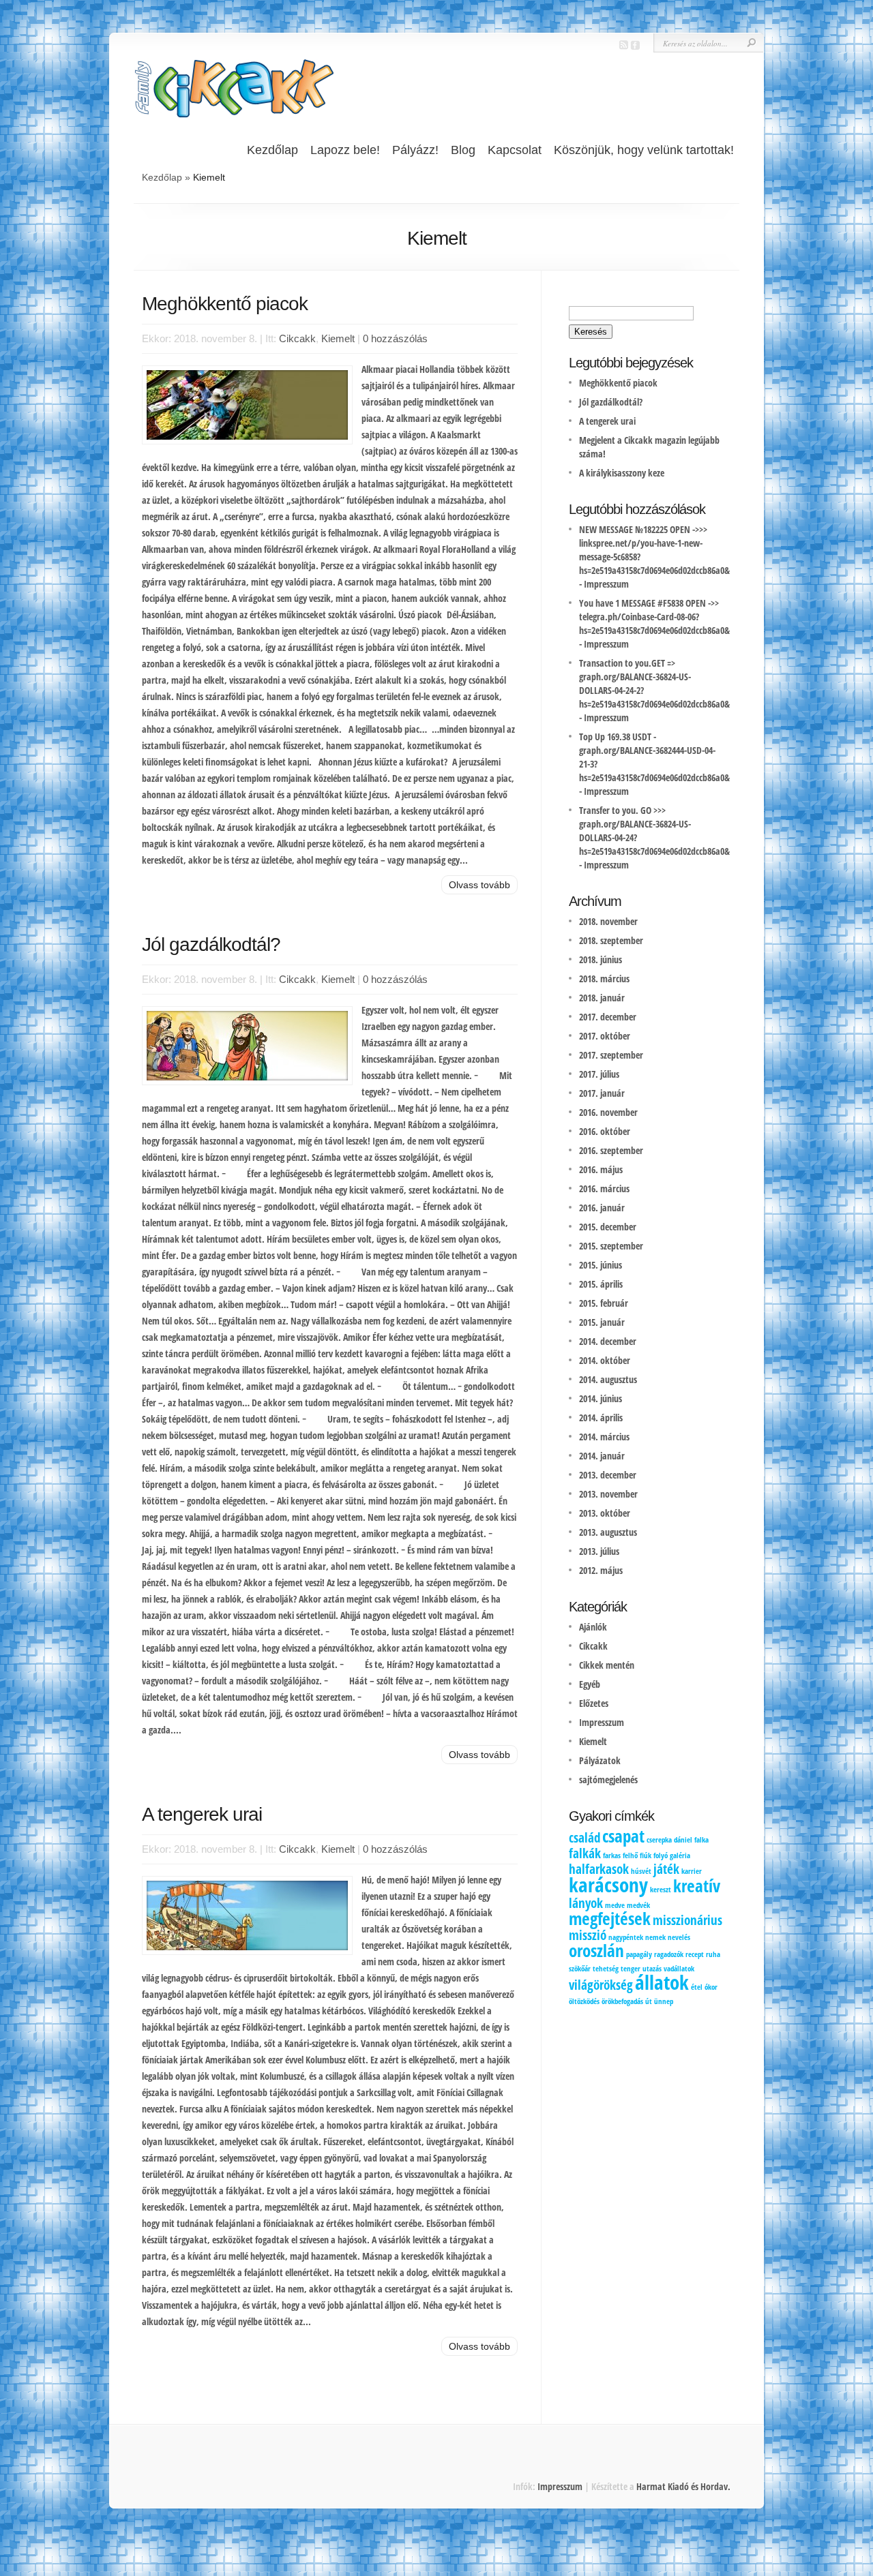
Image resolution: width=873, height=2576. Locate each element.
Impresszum (606, 584)
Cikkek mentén (607, 1665)
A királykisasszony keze (622, 473)
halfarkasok (599, 1869)
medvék (638, 1905)
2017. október (605, 1036)
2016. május (601, 1169)
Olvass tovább (479, 885)
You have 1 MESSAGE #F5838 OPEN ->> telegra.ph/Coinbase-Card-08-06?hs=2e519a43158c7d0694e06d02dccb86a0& (654, 617)
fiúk (646, 1855)
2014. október (605, 1360)
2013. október (605, 1513)
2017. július (599, 1074)
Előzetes (594, 1703)
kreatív (697, 1886)
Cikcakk (297, 338)
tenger (631, 1969)
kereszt (661, 1890)
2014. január (602, 1456)
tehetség (606, 1969)
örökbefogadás (622, 2001)
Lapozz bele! (345, 150)
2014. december (608, 1341)
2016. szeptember (611, 1150)
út (649, 2001)
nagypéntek (626, 1937)
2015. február (604, 1303)
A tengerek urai (202, 1814)
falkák (585, 1853)
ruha (713, 1954)
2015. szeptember (611, 1246)
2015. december (608, 1227)
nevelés (679, 1937)
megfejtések (610, 1919)
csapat (623, 1836)
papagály (639, 1954)
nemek (655, 1937)
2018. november (608, 921)
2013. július (599, 1551)
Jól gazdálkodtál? (211, 944)
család (585, 1838)
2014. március (604, 1437)
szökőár (580, 1969)
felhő (630, 1855)
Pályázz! (415, 150)
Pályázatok (600, 1760)
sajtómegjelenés (608, 1779)
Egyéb (590, 1684)
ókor (711, 1987)
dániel (683, 1840)
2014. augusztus (608, 1379)
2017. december (608, 1017)
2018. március (604, 979)
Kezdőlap (272, 150)
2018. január (602, 998)
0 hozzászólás (395, 338)
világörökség (601, 1985)
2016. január (602, 1208)
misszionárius (687, 1920)
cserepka (659, 1840)
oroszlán (596, 1951)
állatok (662, 1982)
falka (701, 1840)
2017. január (602, 1093)
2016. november (608, 1112)
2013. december (608, 1475)
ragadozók (669, 1954)
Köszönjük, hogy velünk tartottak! (644, 150)
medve (615, 1905)
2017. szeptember (611, 1055)
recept (695, 1954)
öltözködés (584, 2001)
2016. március (604, 1188)
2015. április (601, 1284)
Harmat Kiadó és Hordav (682, 2486)
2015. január (602, 1322)
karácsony (608, 1885)
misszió (588, 1935)
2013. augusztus (608, 1532)
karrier (692, 1871)
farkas (612, 1855)
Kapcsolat (515, 150)
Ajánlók (593, 1627)
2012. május (601, 1570)
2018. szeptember (611, 940)
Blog (463, 150)
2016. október (605, 1131)
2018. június (601, 959)
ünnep (664, 2001)
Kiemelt (338, 338)
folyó (661, 1855)
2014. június (601, 1398)
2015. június (601, 1265)
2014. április (601, 1418)
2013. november (608, 1494)
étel (697, 1987)
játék (666, 1869)
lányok (586, 1903)
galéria (680, 1855)
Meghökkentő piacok (225, 304)
